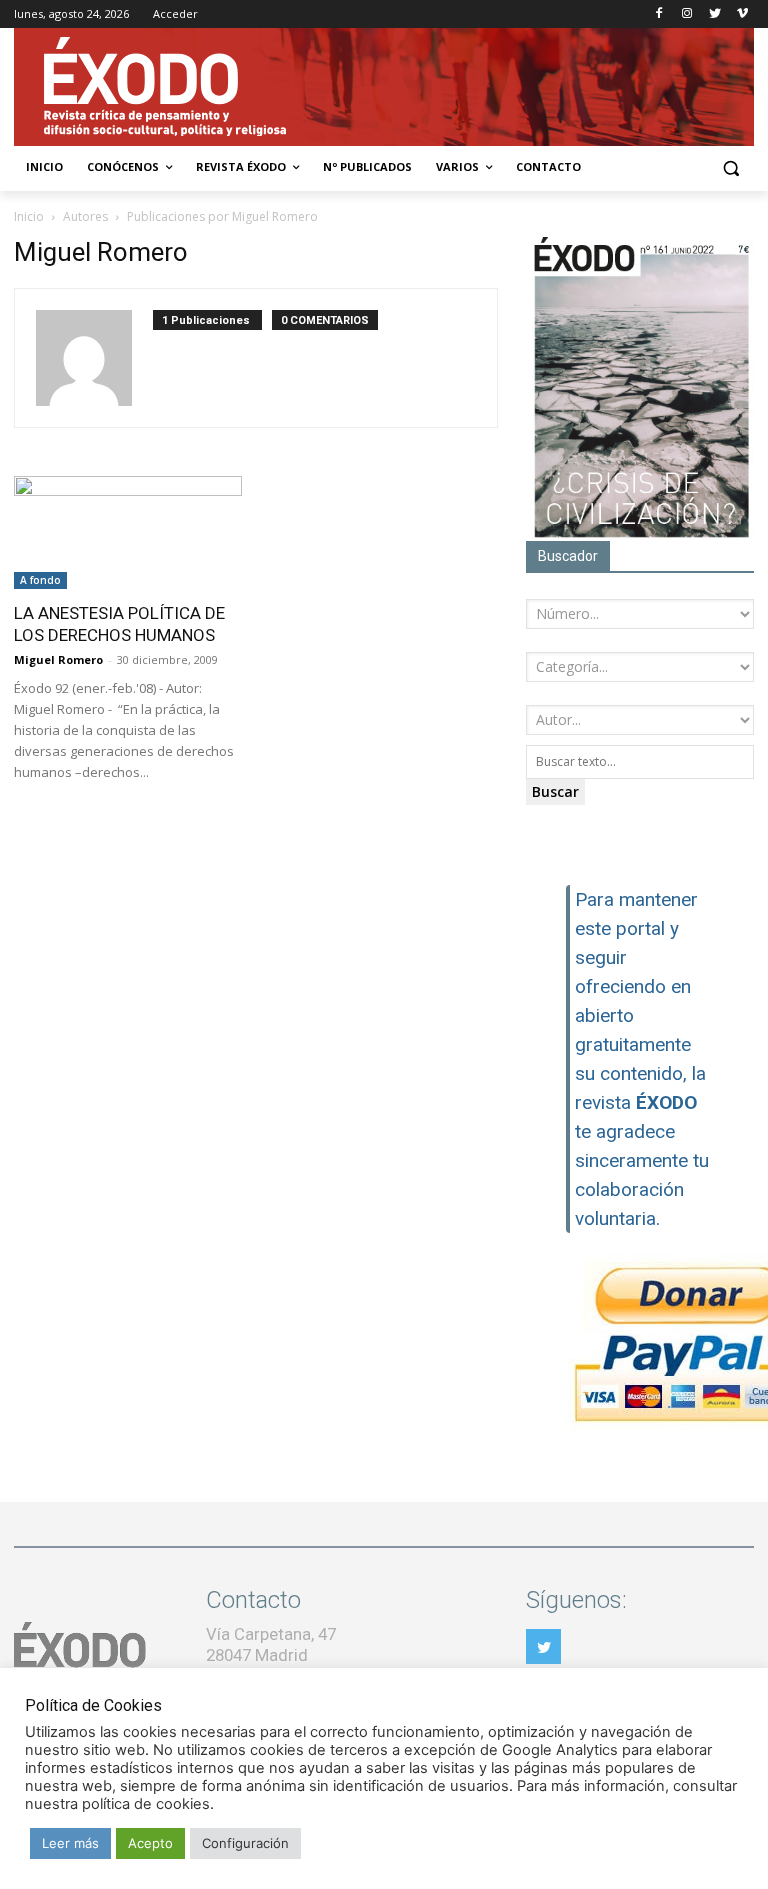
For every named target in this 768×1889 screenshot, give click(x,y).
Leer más (70, 1843)
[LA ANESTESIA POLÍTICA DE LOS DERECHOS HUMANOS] (128, 532)
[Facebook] (659, 14)
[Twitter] (714, 14)
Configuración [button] (245, 1843)
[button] (730, 167)
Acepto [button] (150, 1843)
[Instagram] (687, 14)
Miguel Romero (58, 659)
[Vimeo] (742, 14)
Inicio (29, 216)
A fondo (40, 580)
